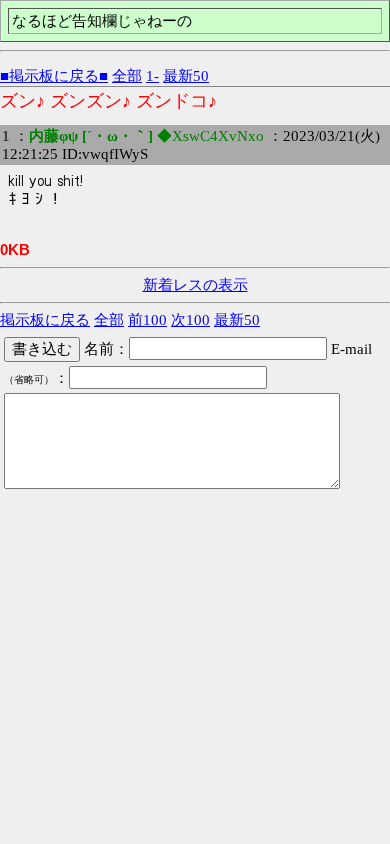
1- (152, 76)
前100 (147, 320)
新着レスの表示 (195, 285)
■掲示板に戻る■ (54, 76)
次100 (190, 320)
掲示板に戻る (45, 320)
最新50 (186, 76)
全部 (127, 76)
